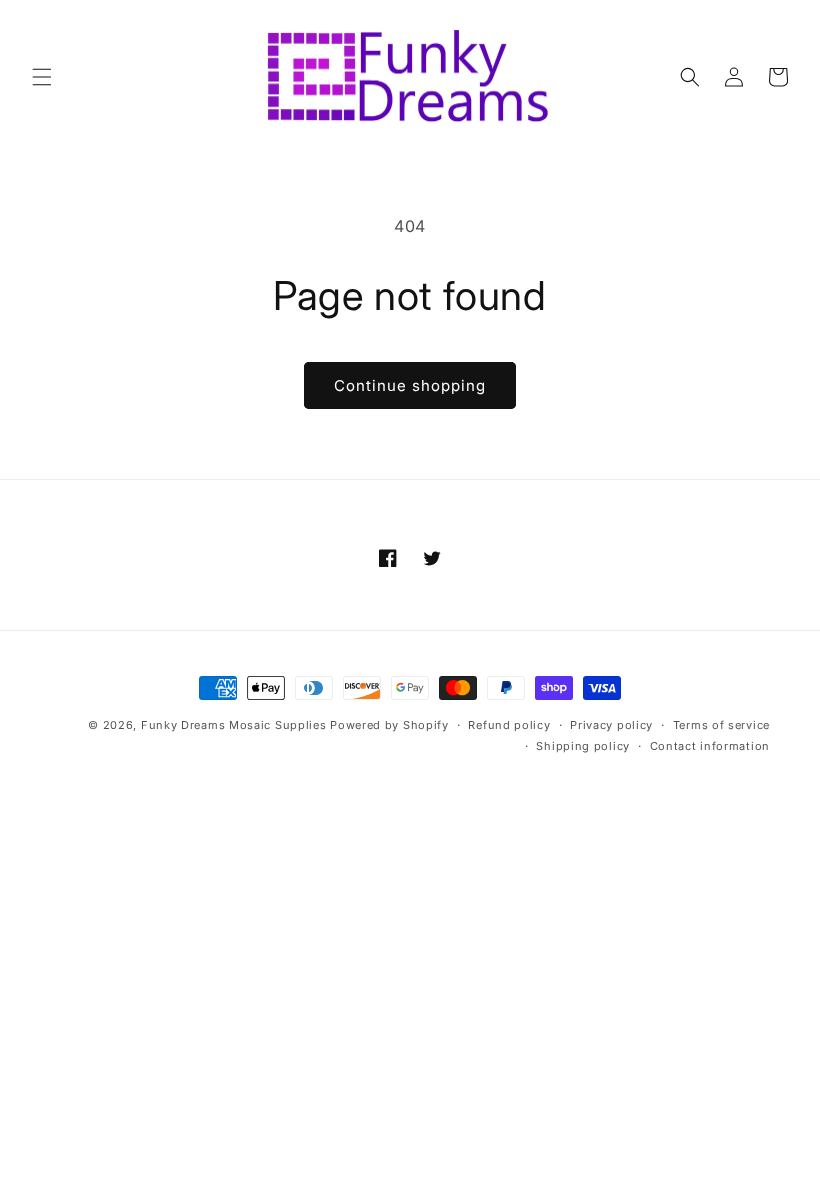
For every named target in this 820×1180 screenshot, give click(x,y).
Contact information (710, 746)
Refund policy (509, 725)
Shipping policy (583, 746)
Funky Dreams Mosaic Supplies (234, 725)
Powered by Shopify (389, 725)
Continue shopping (410, 385)
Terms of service (721, 725)
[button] (42, 77)
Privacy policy (611, 725)
